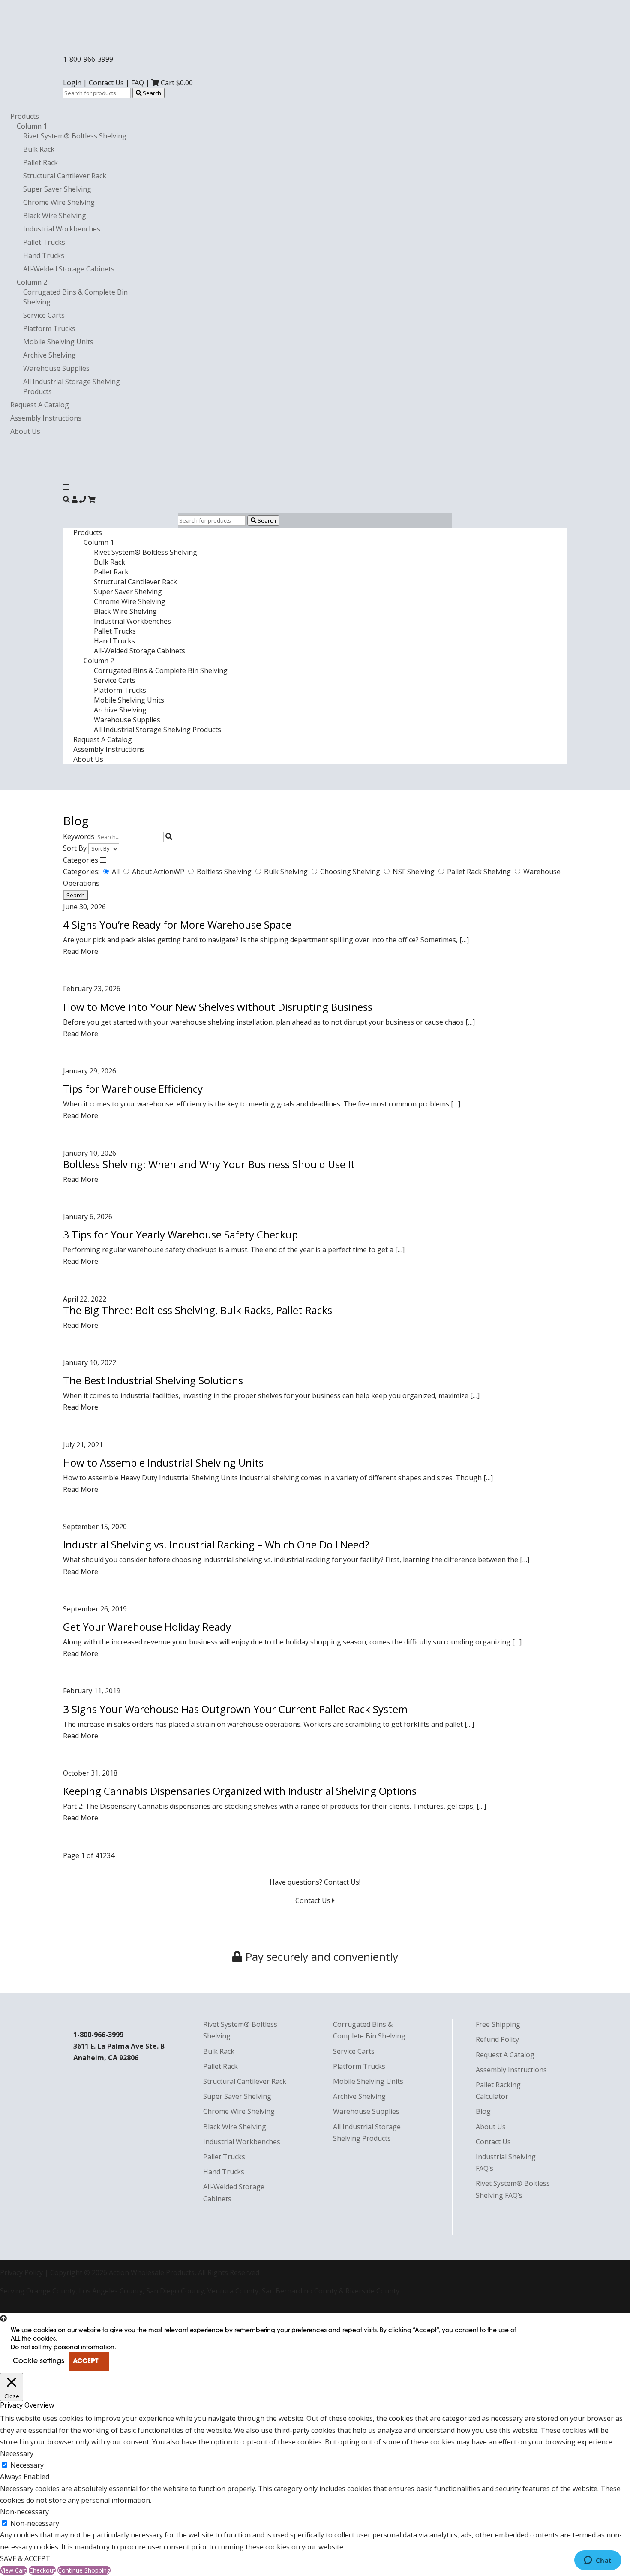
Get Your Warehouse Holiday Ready (147, 1627)
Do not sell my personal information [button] (63, 2348)
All (117, 872)
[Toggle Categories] (103, 860)
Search (151, 93)
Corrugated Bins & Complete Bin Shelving (161, 670)
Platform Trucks (49, 328)
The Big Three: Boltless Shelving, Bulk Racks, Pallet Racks (198, 1310)
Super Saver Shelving (57, 189)
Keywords (79, 836)
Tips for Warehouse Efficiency (133, 1089)
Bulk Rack (39, 149)
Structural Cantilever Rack (65, 176)
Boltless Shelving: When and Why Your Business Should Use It (209, 1164)
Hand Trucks (44, 255)
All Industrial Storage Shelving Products (157, 730)
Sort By (75, 848)
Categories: (81, 872)
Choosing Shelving (351, 872)
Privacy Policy (21, 2272)
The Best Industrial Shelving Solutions (153, 1380)
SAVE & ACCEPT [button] (25, 2558)
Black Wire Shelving (55, 216)
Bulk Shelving (287, 872)
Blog (483, 2111)
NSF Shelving (414, 872)
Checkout (42, 2570)
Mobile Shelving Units (58, 342)
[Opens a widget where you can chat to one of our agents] (598, 2561)
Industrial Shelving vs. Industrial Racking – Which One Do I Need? (216, 1544)
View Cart (13, 2570)
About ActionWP (159, 872)
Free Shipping (498, 2024)
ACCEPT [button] (85, 2361)
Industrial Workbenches (62, 229)
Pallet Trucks (44, 242)
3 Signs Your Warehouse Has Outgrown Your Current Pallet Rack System (235, 1709)
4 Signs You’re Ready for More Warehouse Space (177, 924)
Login (72, 83)
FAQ (138, 83)
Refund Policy (497, 2039)
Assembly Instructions (46, 418)
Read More (81, 951)
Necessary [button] (17, 2453)
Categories (81, 860)
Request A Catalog (40, 405)
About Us (25, 431)
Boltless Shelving (225, 872)
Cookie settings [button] (39, 2361)
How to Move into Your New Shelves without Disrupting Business (218, 1007)
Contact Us (106, 83)
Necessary (27, 2465)
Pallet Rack (40, 162)
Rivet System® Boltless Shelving (75, 136)
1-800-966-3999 (88, 59)
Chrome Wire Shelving (59, 202)
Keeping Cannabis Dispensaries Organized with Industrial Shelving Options (240, 1791)
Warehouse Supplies (56, 368)
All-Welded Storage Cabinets (69, 269)
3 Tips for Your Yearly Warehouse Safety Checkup (180, 1234)
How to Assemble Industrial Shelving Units (163, 1462)
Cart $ (176, 83)
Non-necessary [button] (24, 2512)
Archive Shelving (49, 355)
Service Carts (44, 315)
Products (25, 116)
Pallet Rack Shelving (480, 872)
